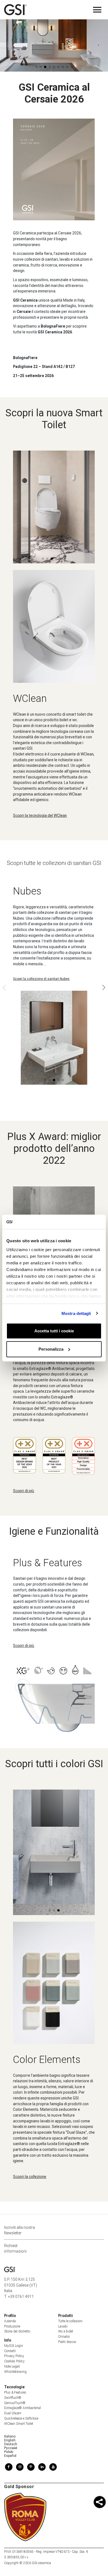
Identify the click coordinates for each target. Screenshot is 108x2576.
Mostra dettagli (76, 1313)
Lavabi (63, 2326)
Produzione (12, 2326)
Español (10, 2456)
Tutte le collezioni (70, 2321)
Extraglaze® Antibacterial (23, 2408)
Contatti (10, 2351)
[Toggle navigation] (97, 10)
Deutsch (11, 2444)
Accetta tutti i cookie (54, 1331)
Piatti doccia (67, 2342)
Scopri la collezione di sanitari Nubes (41, 979)
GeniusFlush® (15, 2403)
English (10, 2440)
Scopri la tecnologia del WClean (40, 815)
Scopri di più (24, 1491)
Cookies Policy (14, 2361)
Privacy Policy (14, 2356)
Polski (9, 2452)
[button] (84, 56)
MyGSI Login (14, 2346)
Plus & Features (15, 2392)
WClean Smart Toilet (19, 2424)
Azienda (10, 2321)
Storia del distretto (17, 2331)
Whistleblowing (15, 2372)
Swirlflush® (13, 2398)
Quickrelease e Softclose (21, 2418)
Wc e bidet (66, 2331)
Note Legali (12, 2366)
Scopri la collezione (30, 2177)
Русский (11, 2448)
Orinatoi (64, 2337)
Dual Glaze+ (13, 2413)
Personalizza (51, 1349)
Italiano (10, 2436)
